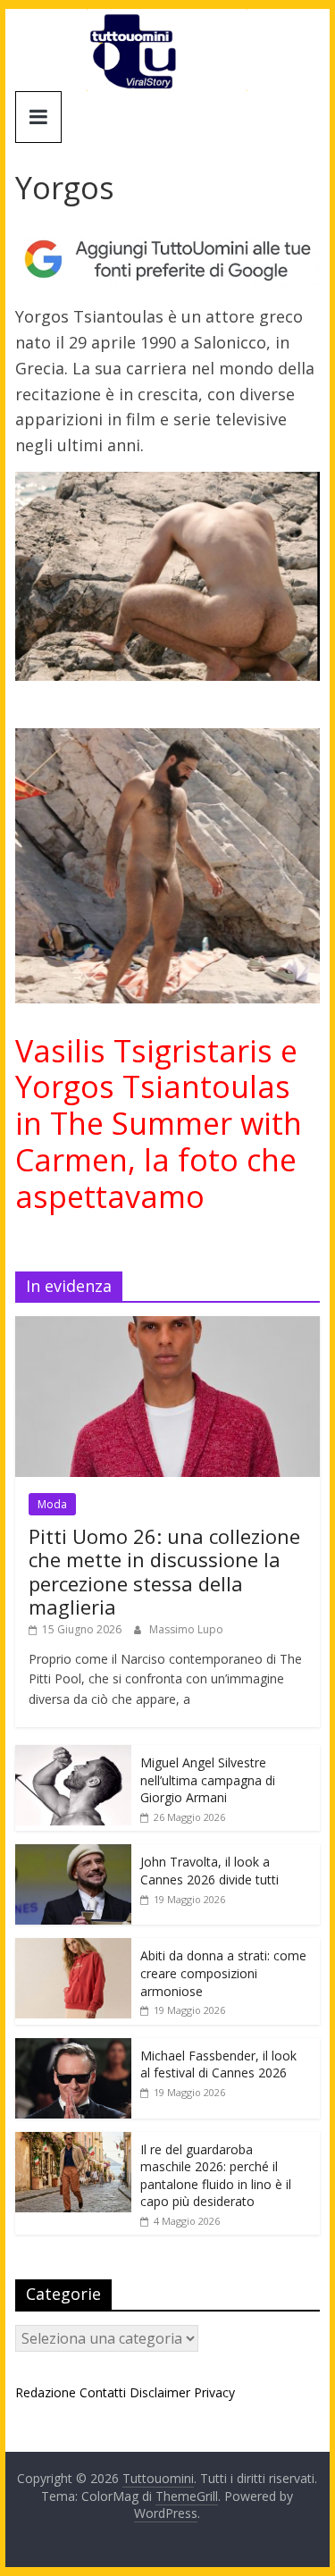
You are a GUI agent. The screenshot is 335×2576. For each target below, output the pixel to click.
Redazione (46, 2392)
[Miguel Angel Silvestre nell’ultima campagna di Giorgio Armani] (73, 1754)
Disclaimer (160, 2392)
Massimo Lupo (186, 1629)
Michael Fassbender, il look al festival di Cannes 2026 (218, 2064)
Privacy (214, 2392)
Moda (52, 1504)
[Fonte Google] (168, 260)
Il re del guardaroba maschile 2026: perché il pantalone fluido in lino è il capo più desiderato (216, 2176)
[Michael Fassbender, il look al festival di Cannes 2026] (73, 2047)
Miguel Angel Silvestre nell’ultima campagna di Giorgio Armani (208, 1780)
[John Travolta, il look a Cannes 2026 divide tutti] (73, 1854)
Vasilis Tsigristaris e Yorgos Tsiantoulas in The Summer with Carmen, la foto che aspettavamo (159, 1124)
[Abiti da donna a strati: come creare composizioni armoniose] (73, 1947)
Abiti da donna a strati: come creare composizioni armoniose (223, 1973)
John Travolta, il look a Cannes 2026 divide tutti (209, 1871)
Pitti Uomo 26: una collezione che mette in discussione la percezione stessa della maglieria (164, 1571)
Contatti (103, 2392)
